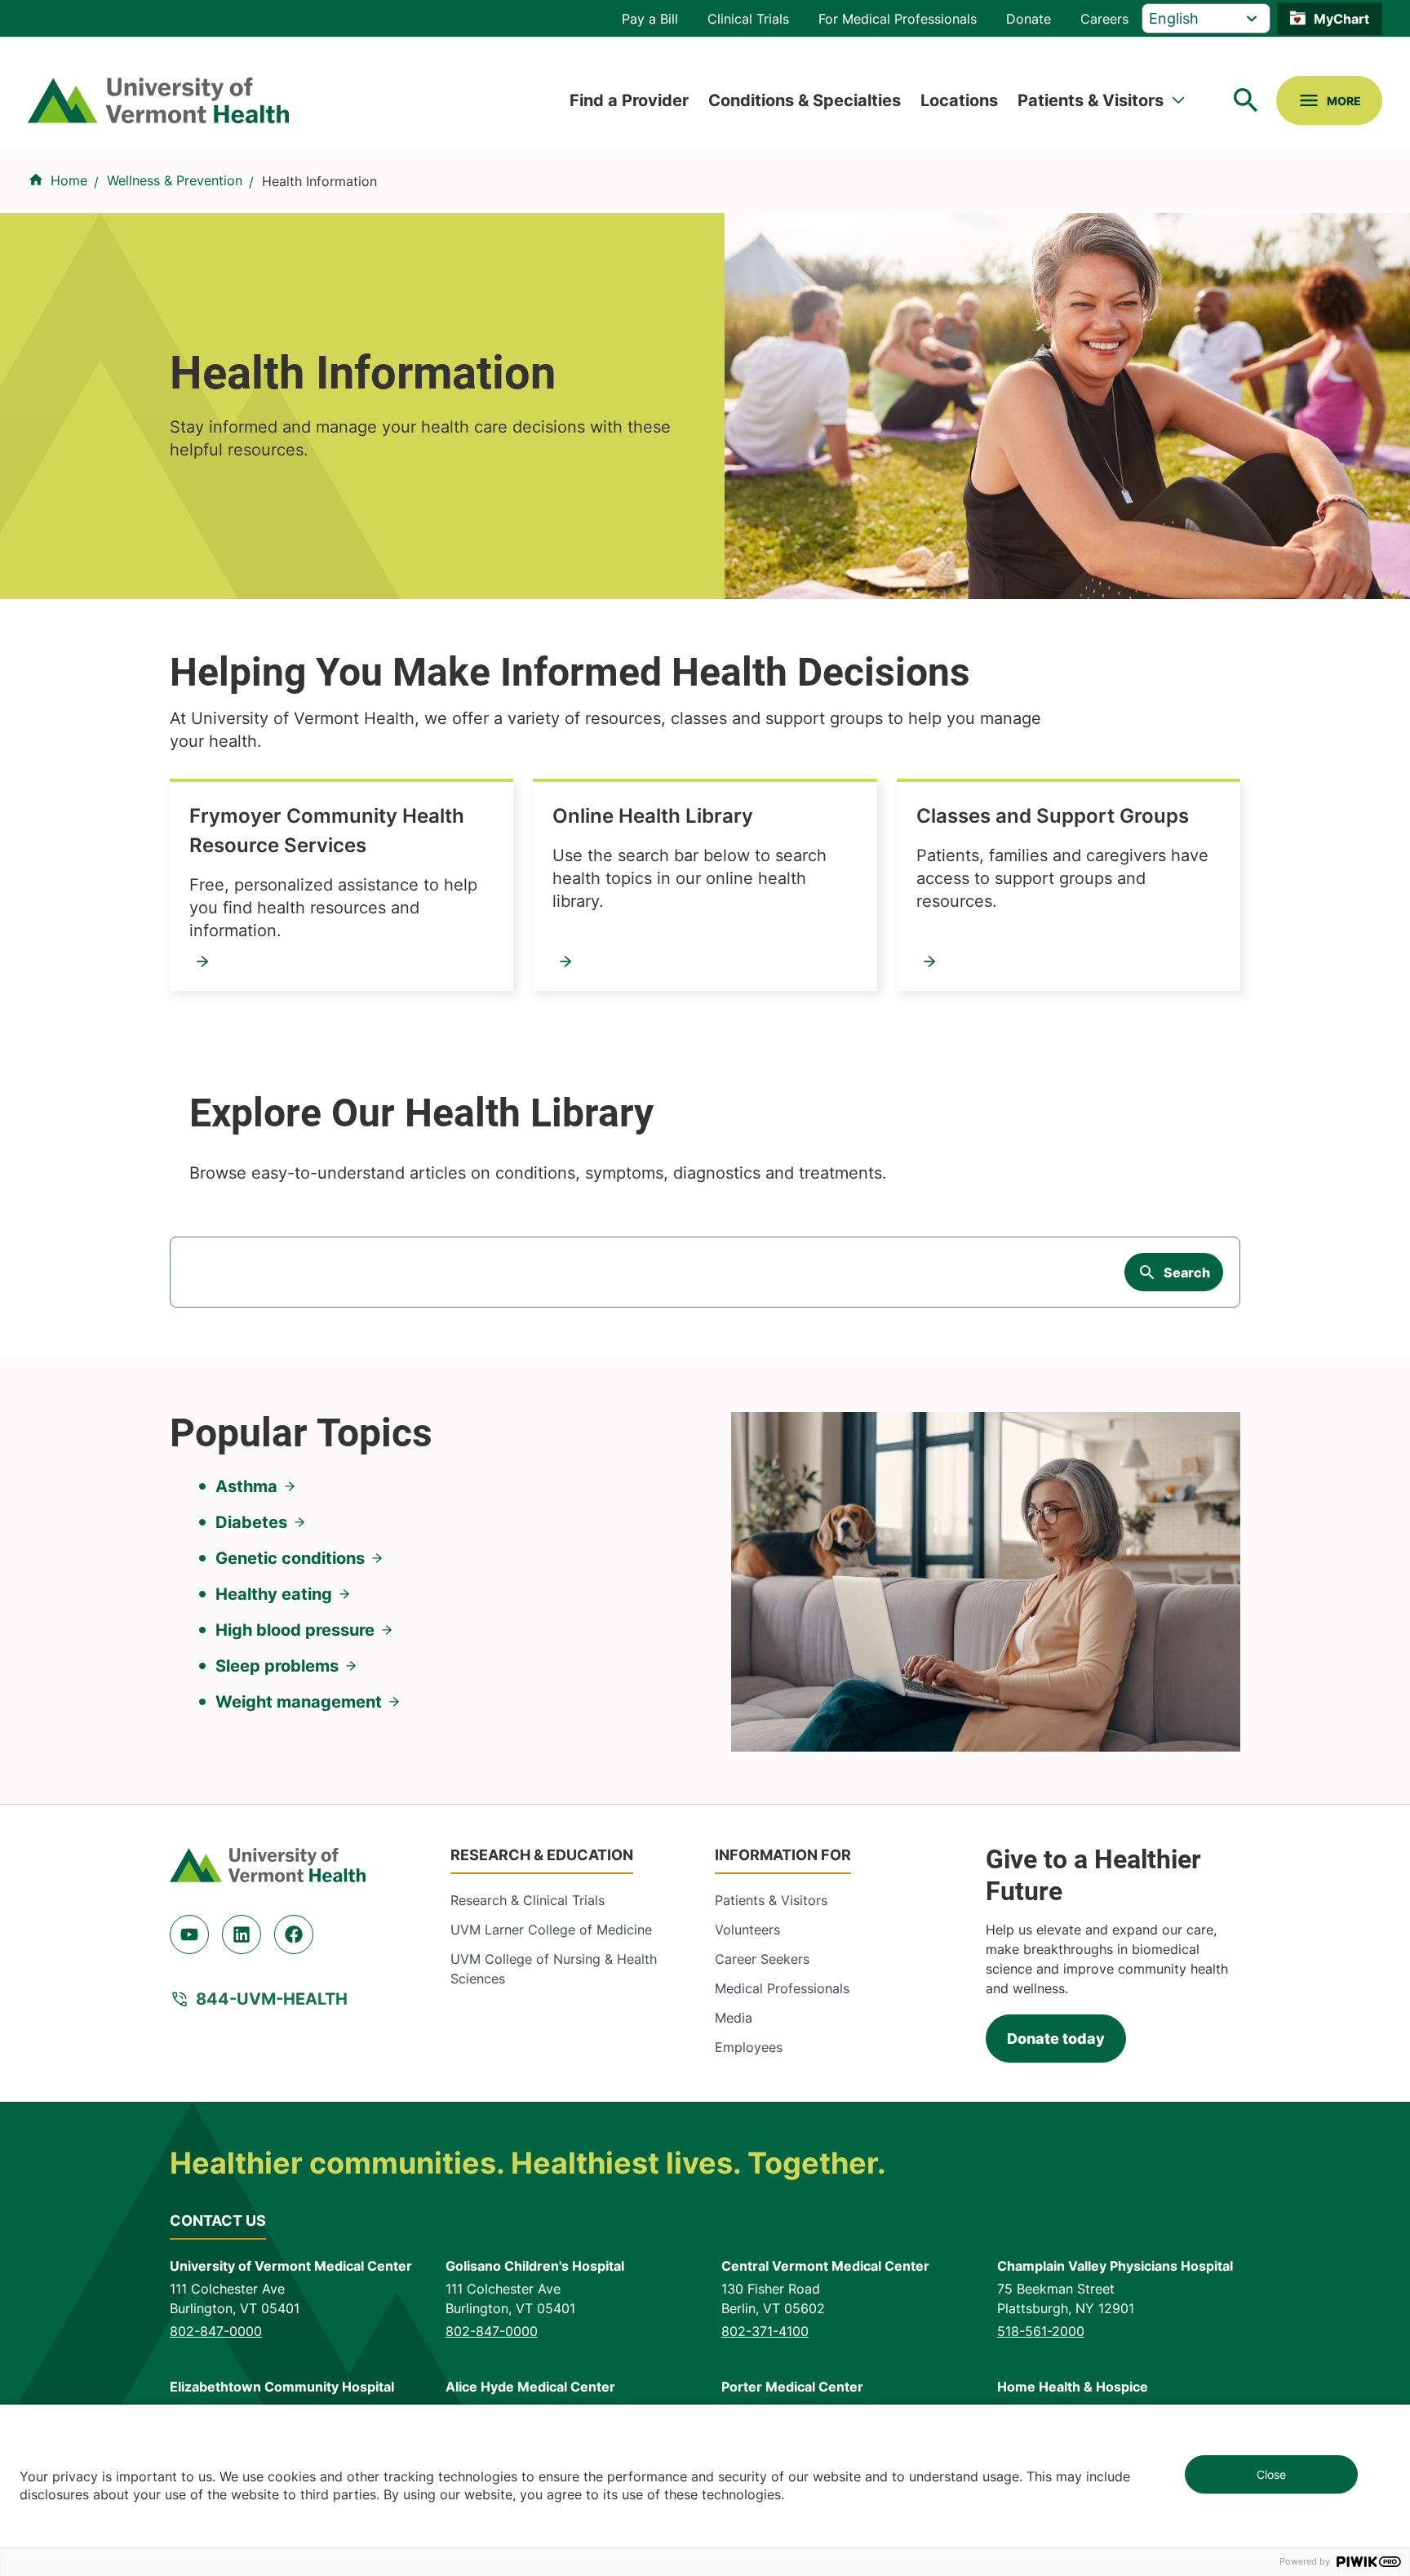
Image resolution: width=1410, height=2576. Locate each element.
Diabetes (251, 1522)
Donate (1029, 19)
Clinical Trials (748, 19)
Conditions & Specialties (805, 100)
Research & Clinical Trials (528, 1900)
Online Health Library (653, 816)
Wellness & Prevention (175, 180)
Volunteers (747, 1930)
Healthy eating (274, 1594)
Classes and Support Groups (1053, 816)
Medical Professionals (782, 1988)
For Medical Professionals (898, 19)
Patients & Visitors (1091, 100)
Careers (1104, 19)
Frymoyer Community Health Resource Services (327, 831)
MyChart (1341, 19)
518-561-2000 (1041, 2331)
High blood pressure (295, 1630)
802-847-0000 (216, 2331)
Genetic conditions (290, 1558)
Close (1271, 2474)
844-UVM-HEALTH (272, 1999)
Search (1187, 1272)
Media (734, 2018)
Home (69, 180)
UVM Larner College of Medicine (551, 1930)
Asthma (246, 1486)
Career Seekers (762, 1959)
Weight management (299, 1702)
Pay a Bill (650, 19)
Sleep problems (277, 1666)
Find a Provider (629, 100)
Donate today (1056, 2039)
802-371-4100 (765, 2331)
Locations (959, 100)
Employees (749, 2047)
